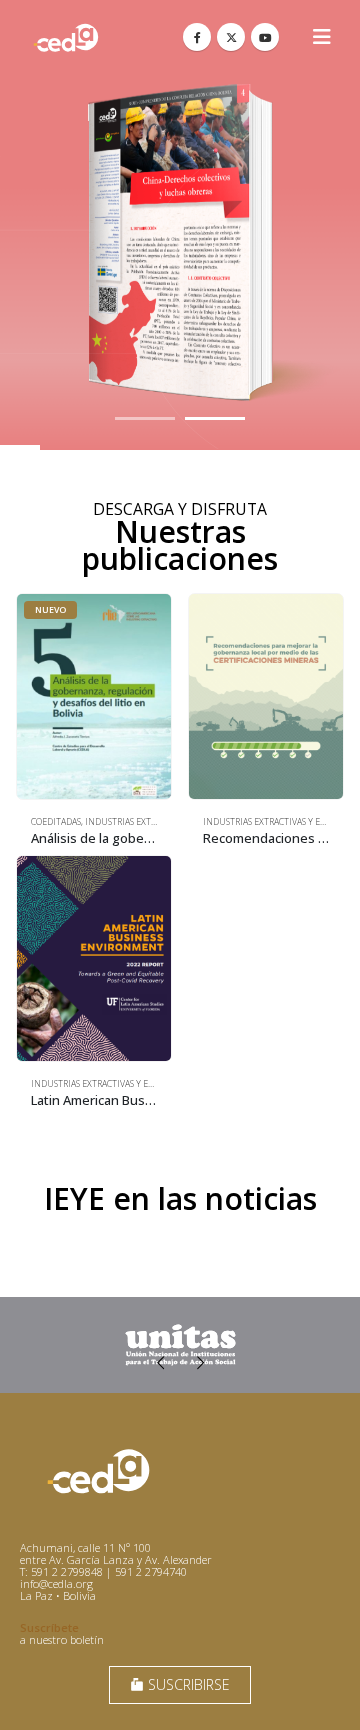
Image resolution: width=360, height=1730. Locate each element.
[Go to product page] (266, 696)
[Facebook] (197, 37)
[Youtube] (265, 37)
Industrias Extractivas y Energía (277, 822)
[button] (322, 37)
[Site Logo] (66, 37)
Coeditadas (56, 822)
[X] (231, 37)
